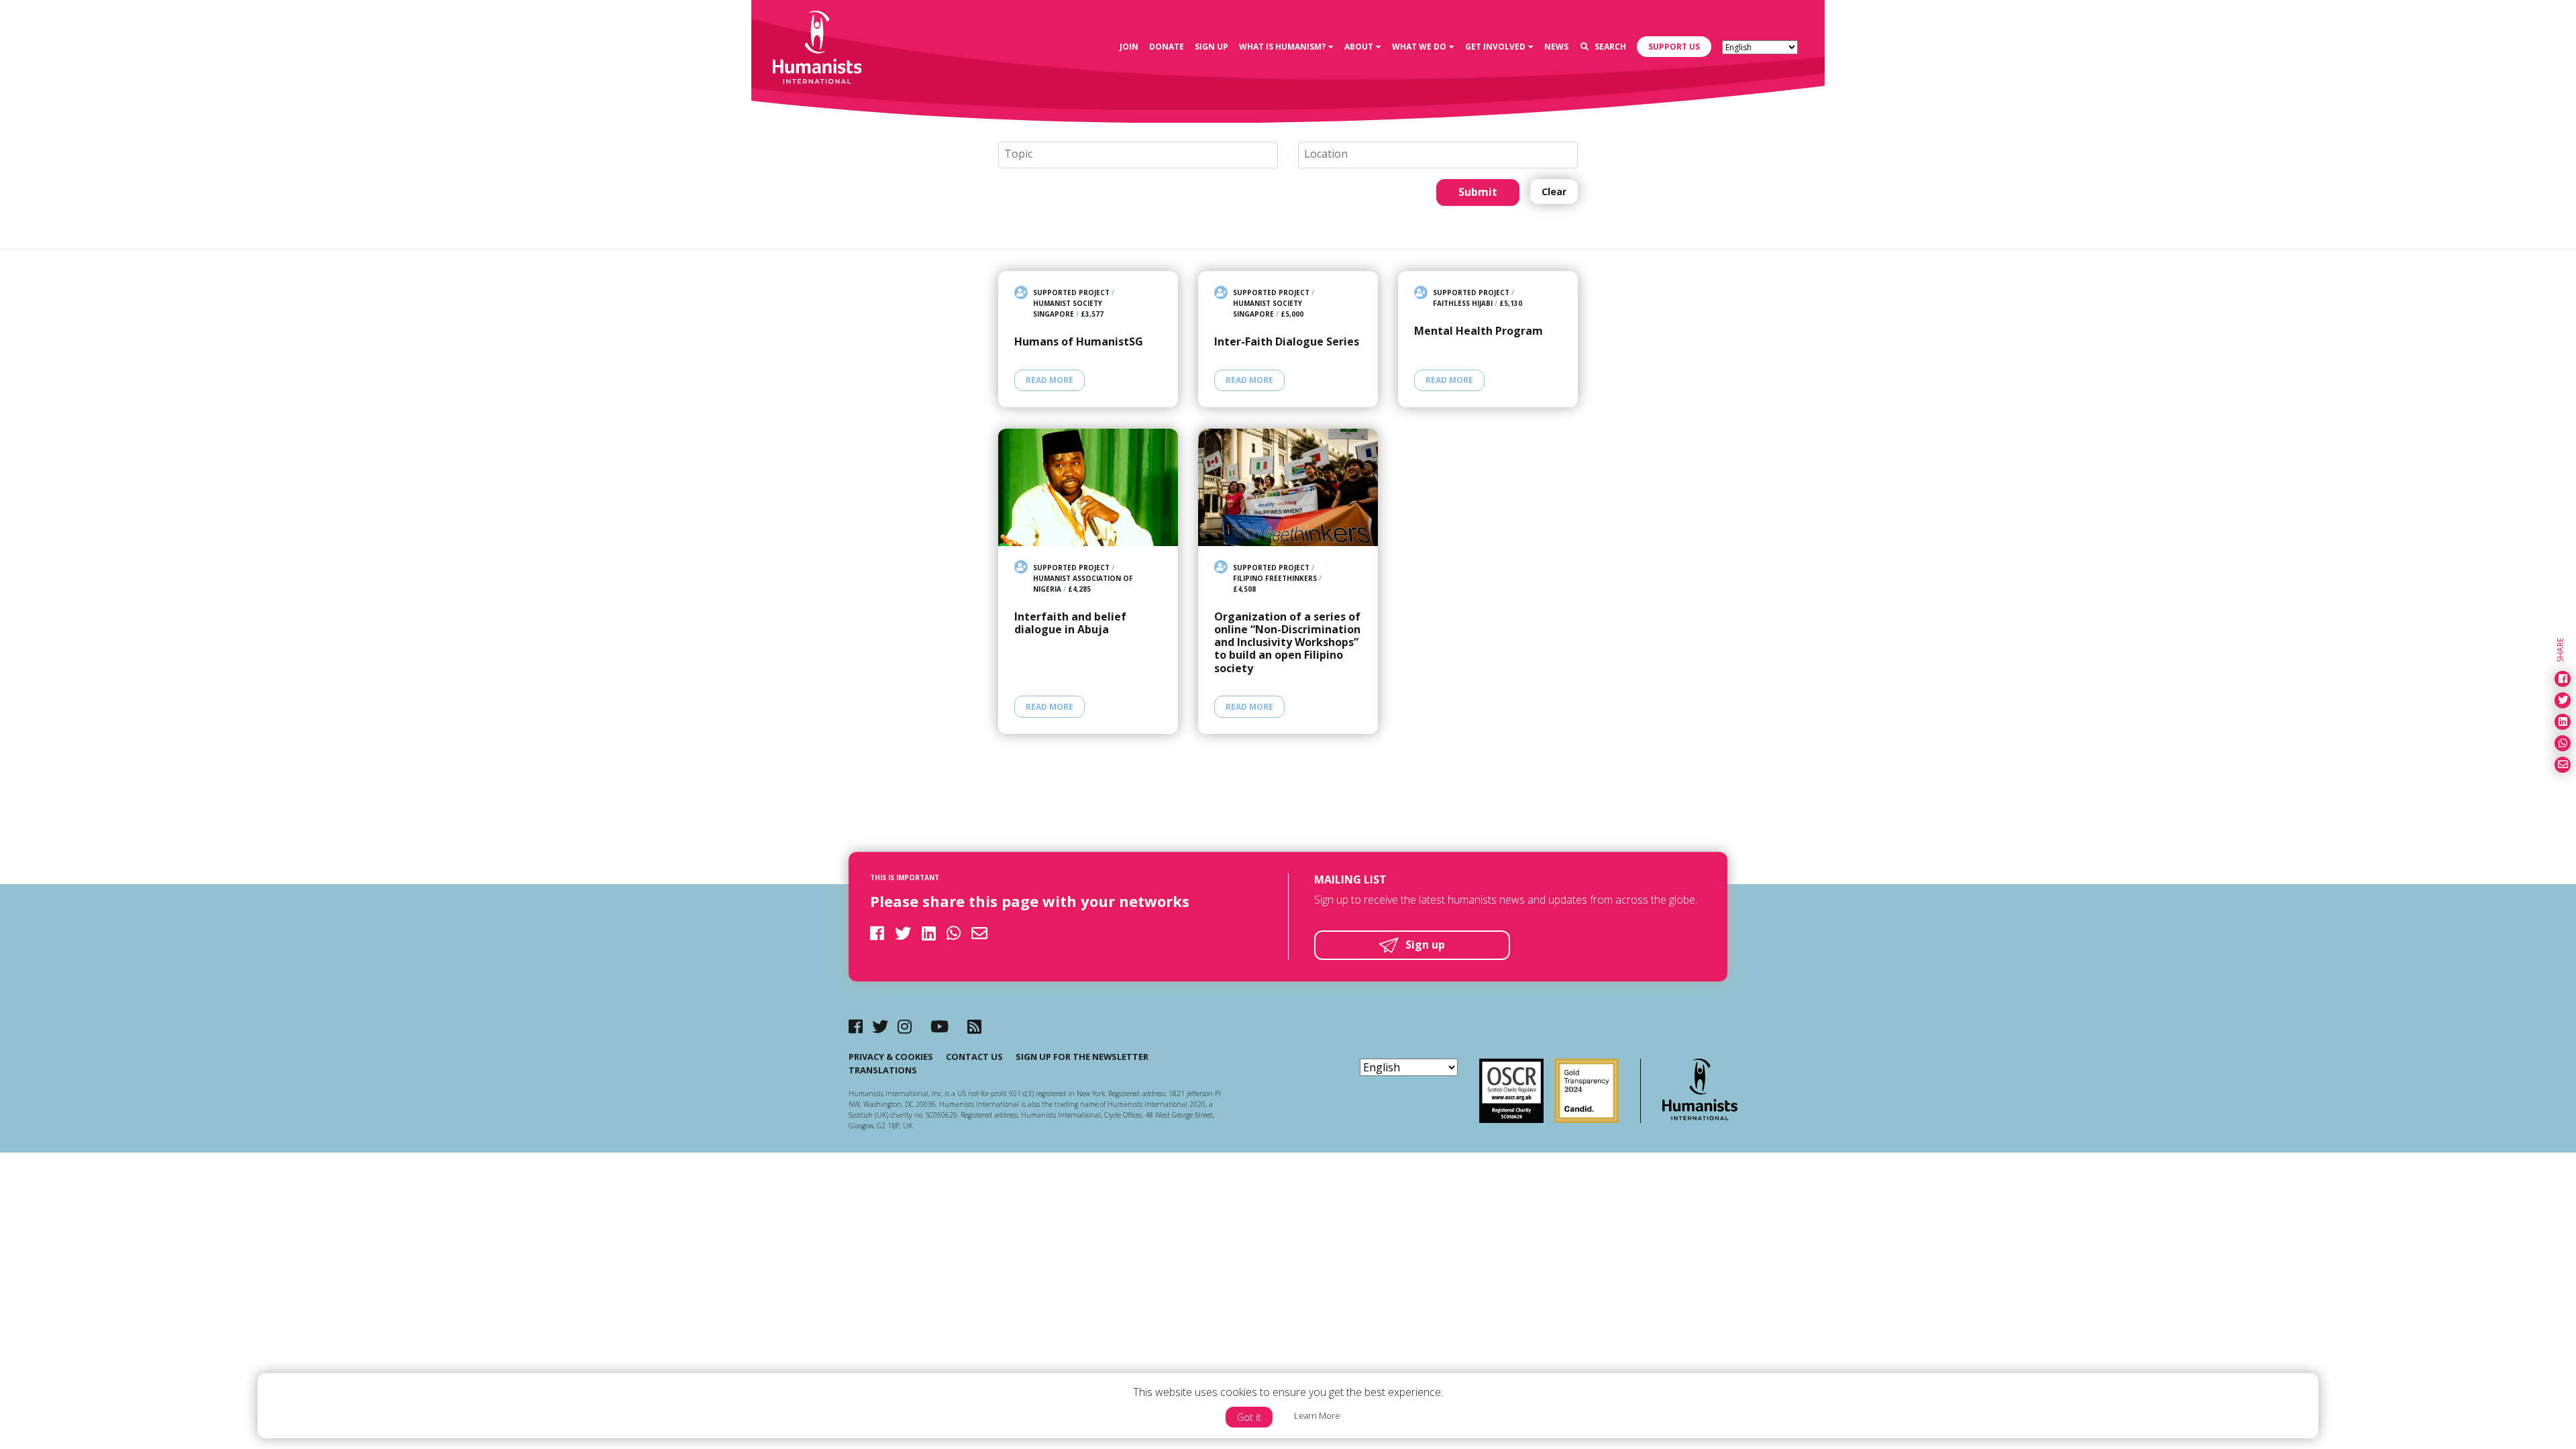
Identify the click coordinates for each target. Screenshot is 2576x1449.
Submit (1478, 192)
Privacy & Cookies (891, 1057)
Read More (1050, 380)
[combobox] (1138, 155)
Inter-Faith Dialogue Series (1287, 342)
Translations (883, 1070)
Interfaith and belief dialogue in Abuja (1070, 623)
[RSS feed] (974, 1026)
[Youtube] (940, 1026)
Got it (1249, 1417)
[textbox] (1143, 154)
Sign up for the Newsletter (1082, 1057)
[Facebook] (856, 1026)
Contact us (974, 1057)
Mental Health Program (1479, 331)
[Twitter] (880, 1026)
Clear (1554, 192)
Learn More (1317, 1415)
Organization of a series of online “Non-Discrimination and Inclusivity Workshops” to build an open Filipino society (1287, 643)
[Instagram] (905, 1026)
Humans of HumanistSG (1079, 342)
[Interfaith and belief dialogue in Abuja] (1088, 487)
